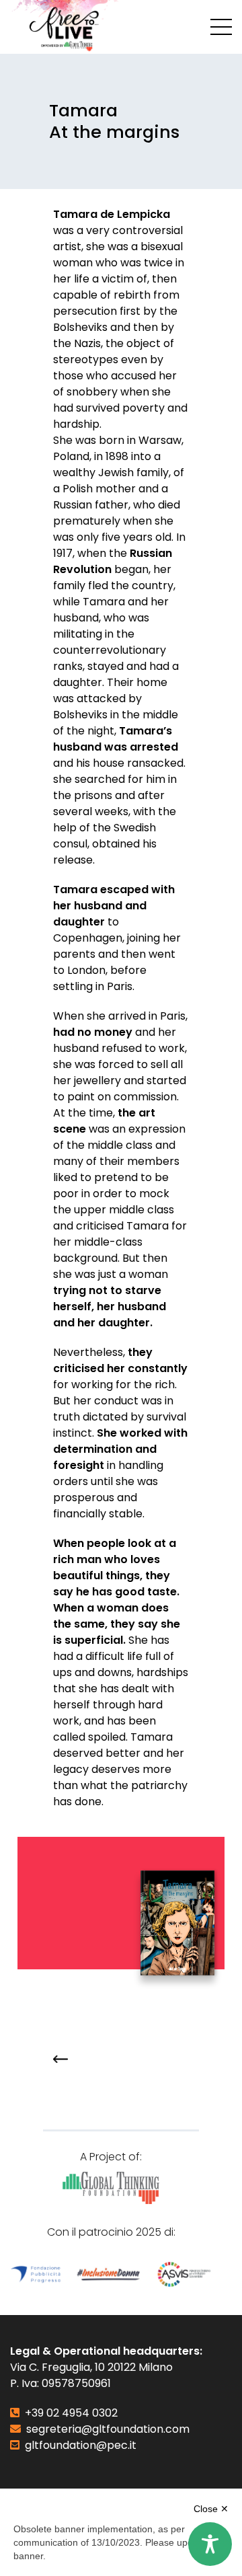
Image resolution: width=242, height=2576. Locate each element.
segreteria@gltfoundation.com (108, 2429)
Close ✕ (211, 2509)
